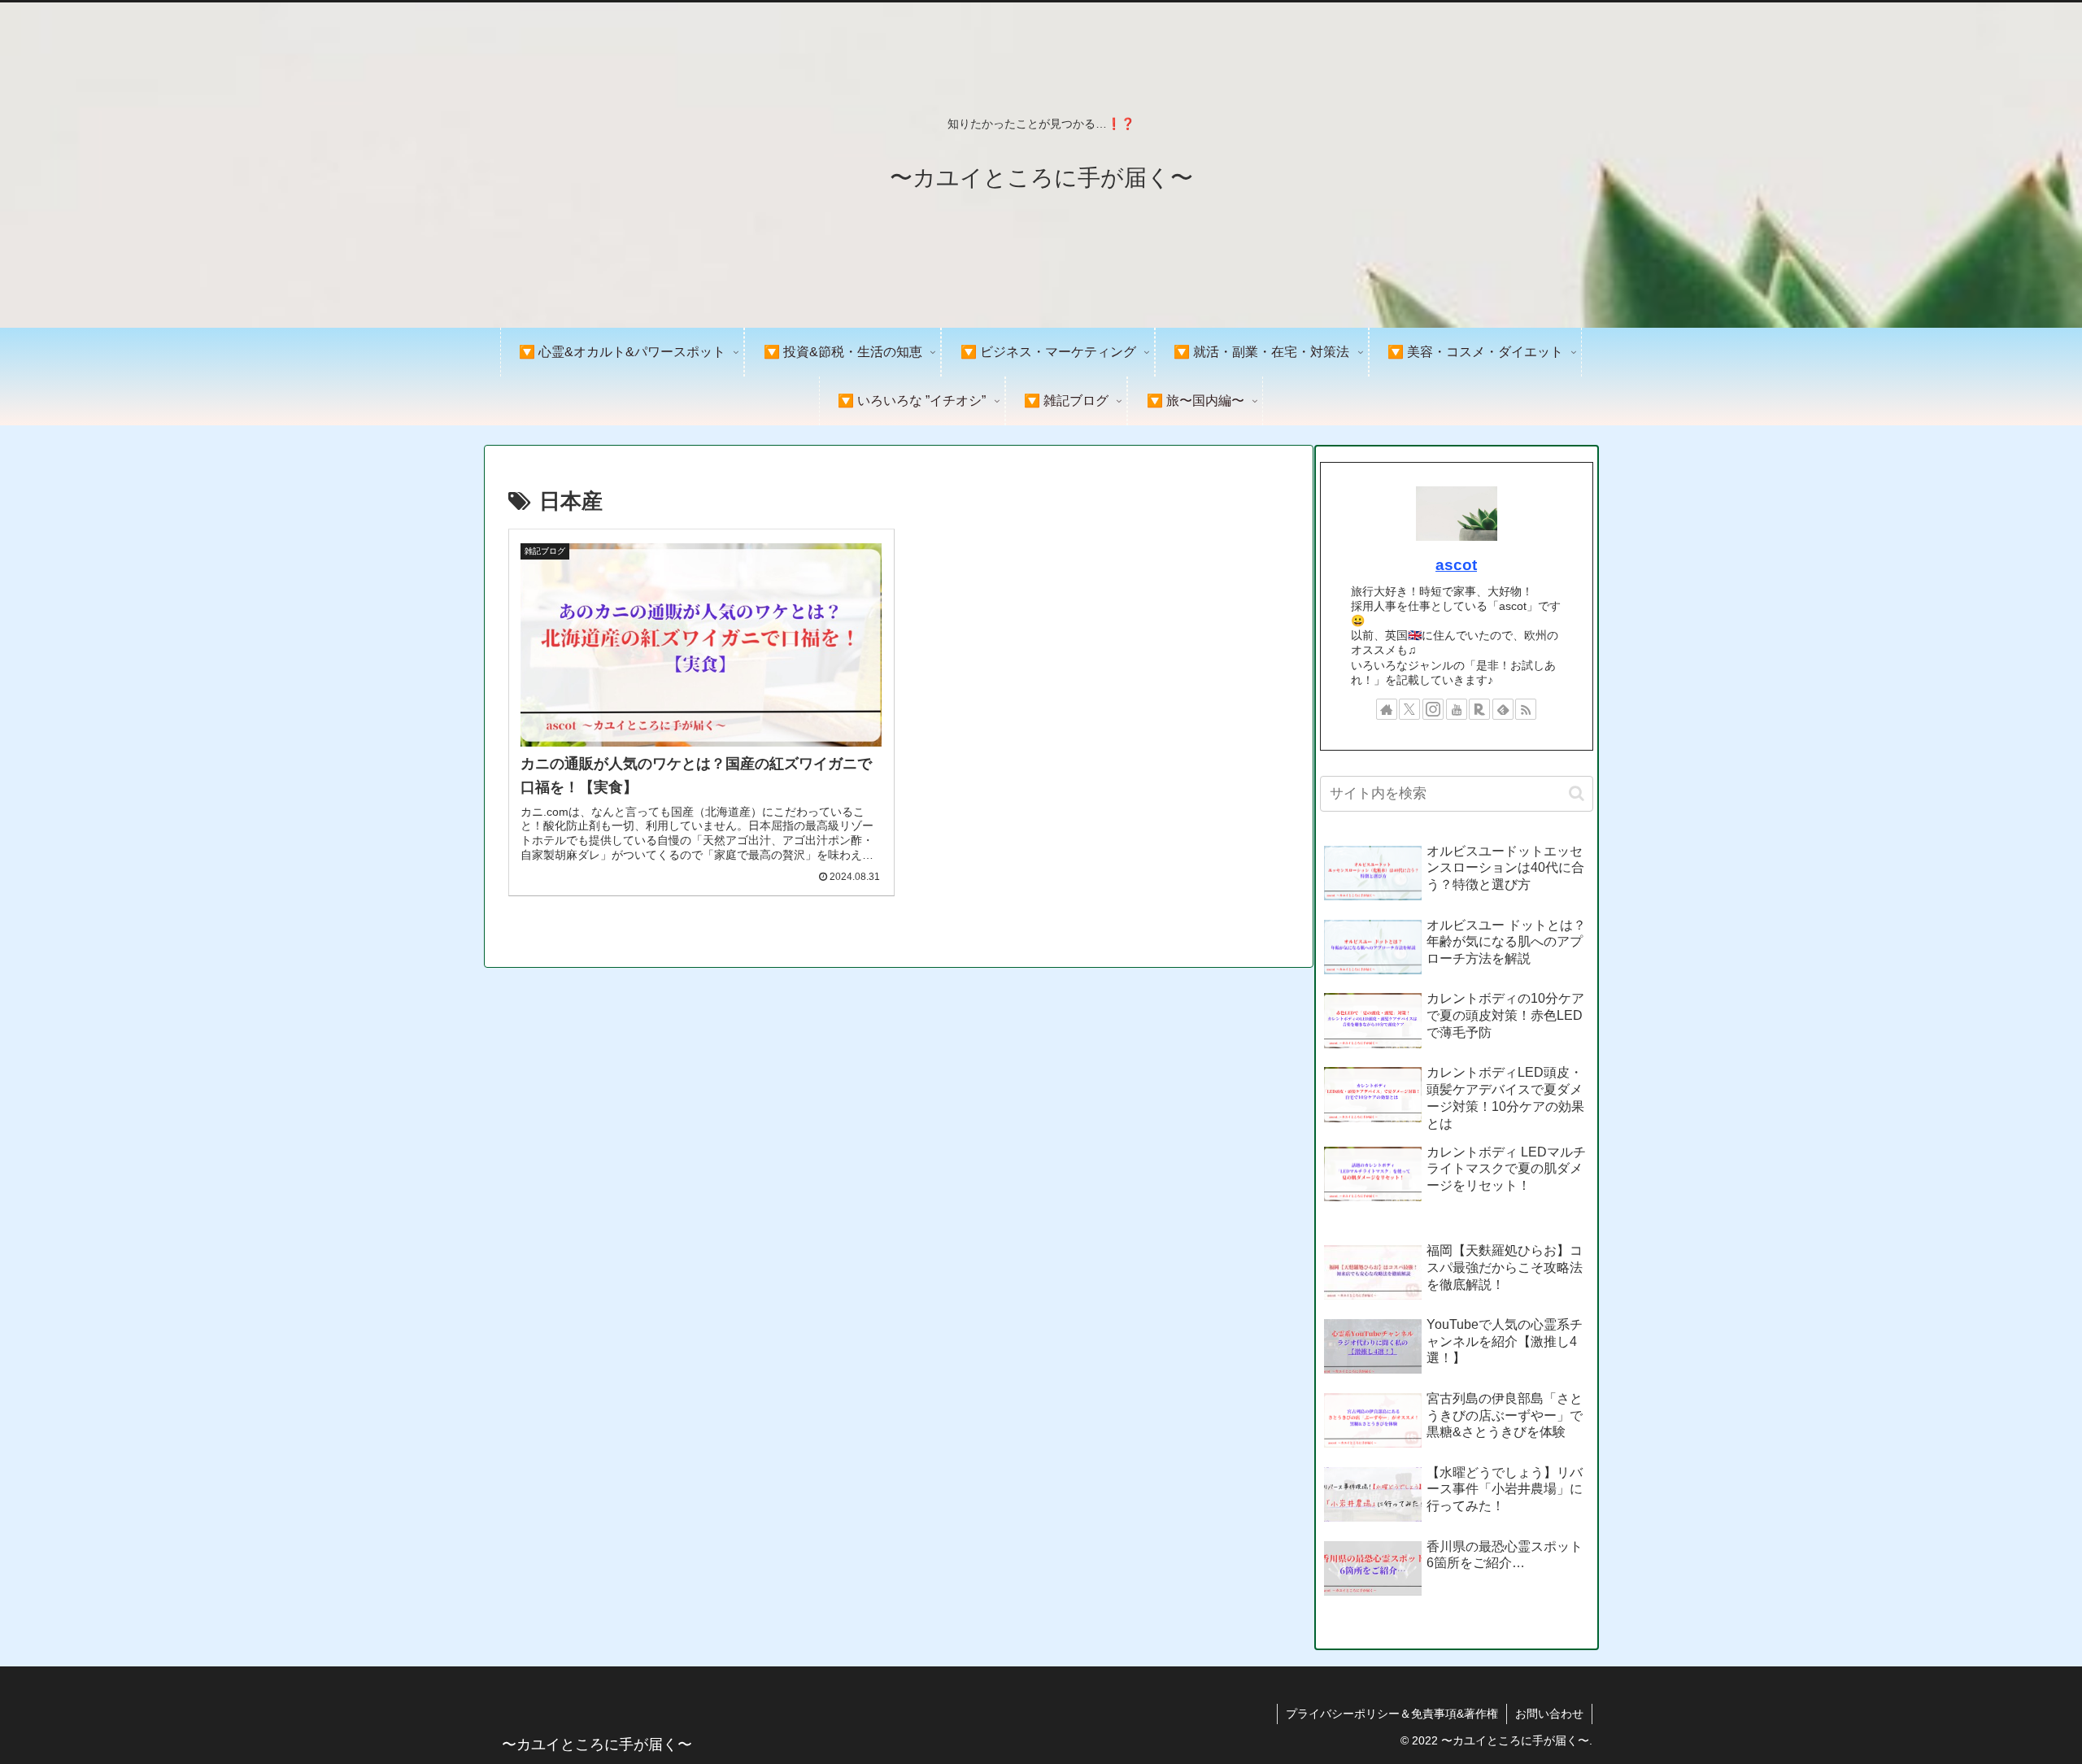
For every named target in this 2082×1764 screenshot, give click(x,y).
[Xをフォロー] (1409, 709)
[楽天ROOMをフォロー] (1479, 709)
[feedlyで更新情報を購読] (1503, 709)
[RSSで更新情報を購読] (1526, 709)
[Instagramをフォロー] (1433, 709)
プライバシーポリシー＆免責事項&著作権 (1392, 1714)
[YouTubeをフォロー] (1457, 709)
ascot (1456, 565)
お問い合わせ (1549, 1714)
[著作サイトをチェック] (1387, 709)
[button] (1577, 793)
